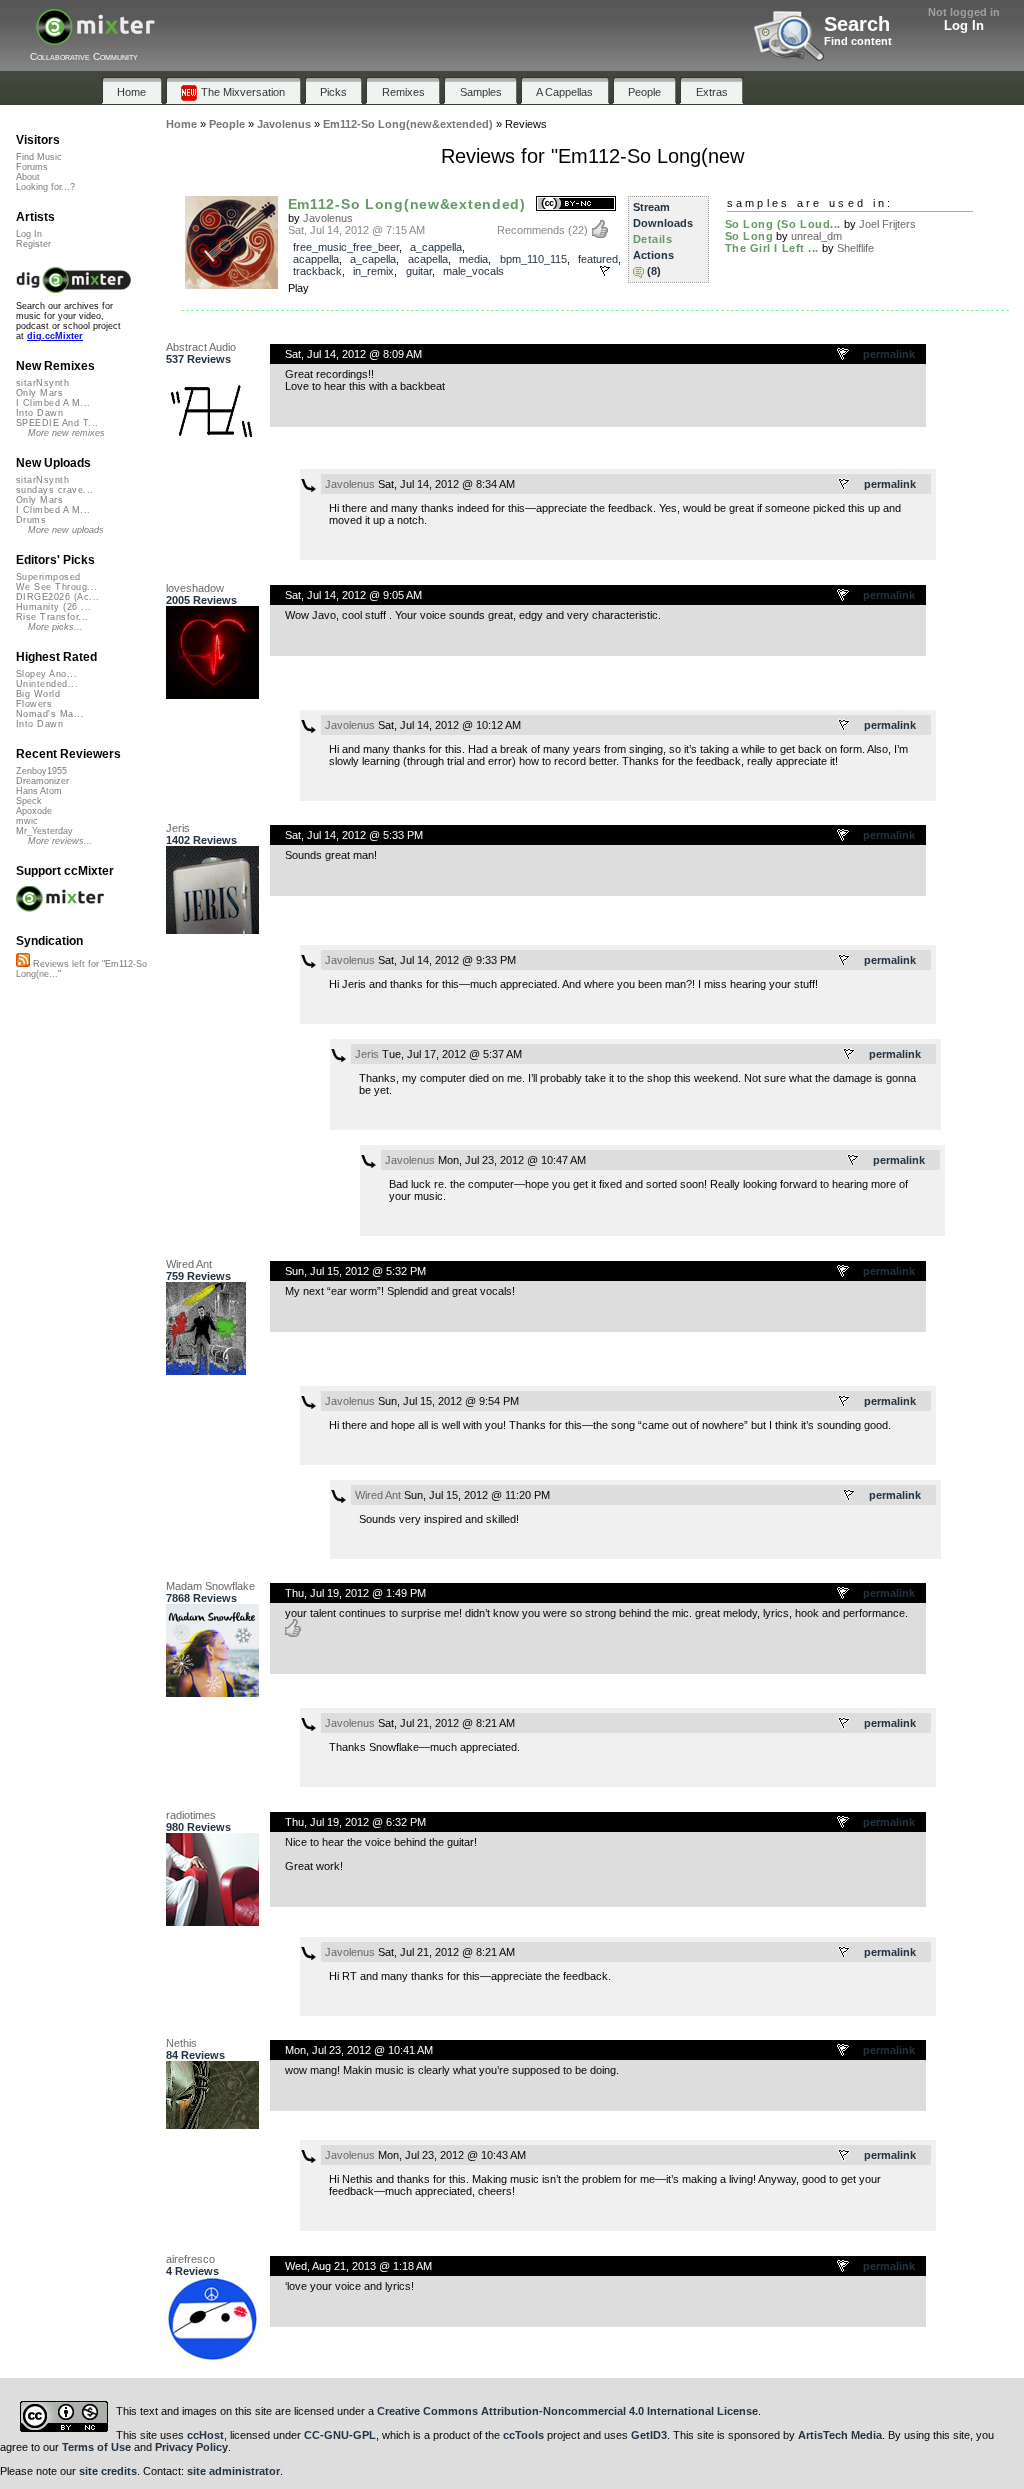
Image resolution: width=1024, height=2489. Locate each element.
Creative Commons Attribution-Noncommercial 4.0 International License (567, 2411)
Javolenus (328, 218)
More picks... (55, 627)
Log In (964, 25)
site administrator (233, 2471)
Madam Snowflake (210, 1586)
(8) (654, 271)
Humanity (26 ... (53, 607)
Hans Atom (39, 791)
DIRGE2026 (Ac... (57, 597)
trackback (317, 271)
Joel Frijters (887, 224)
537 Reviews (198, 359)
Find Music (39, 157)
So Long (749, 236)
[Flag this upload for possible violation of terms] (605, 271)
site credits (108, 2471)
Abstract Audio (201, 347)
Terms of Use (96, 2447)
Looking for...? (45, 187)
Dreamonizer (42, 781)
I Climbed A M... (53, 403)
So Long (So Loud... (783, 224)
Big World (38, 694)
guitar (419, 271)
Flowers (34, 704)
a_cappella (436, 247)
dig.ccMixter (55, 336)
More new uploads (66, 530)
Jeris (178, 828)
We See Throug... (56, 587)
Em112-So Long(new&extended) (407, 204)
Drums (31, 520)
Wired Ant (189, 1264)
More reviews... (60, 841)
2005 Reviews (201, 600)
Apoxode (34, 811)
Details (653, 239)
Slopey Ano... (46, 674)
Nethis (181, 2043)
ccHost (205, 2435)
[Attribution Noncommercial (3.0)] (576, 204)
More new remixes (66, 433)
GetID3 (649, 2435)
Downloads (663, 223)
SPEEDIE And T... (57, 423)
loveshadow (195, 588)
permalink (889, 354)
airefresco (190, 2259)
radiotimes (191, 1815)
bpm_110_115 (533, 259)
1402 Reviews (201, 840)
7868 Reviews (201, 1598)
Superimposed (48, 577)
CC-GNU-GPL (340, 2435)
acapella (428, 259)
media (473, 259)
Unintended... (47, 684)
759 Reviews (198, 1276)
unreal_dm (816, 236)
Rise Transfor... (52, 617)
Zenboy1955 (41, 771)
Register (33, 244)
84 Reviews (195, 2055)
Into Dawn (39, 413)
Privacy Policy (191, 2447)
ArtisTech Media (840, 2435)
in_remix (373, 271)
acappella (316, 259)
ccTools (523, 2435)
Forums (32, 167)
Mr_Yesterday (44, 831)
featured (598, 259)
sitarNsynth (42, 383)
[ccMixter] (95, 37)
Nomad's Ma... (50, 714)
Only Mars (39, 393)
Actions (653, 255)
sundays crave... (54, 490)
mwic (27, 821)
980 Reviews (198, 1827)
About (28, 177)
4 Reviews (192, 2271)
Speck (29, 801)
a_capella (373, 259)
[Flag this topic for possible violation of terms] (844, 355)
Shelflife (855, 248)
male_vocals (473, 271)
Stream (651, 207)
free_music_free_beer (346, 247)
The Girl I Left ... (772, 248)
